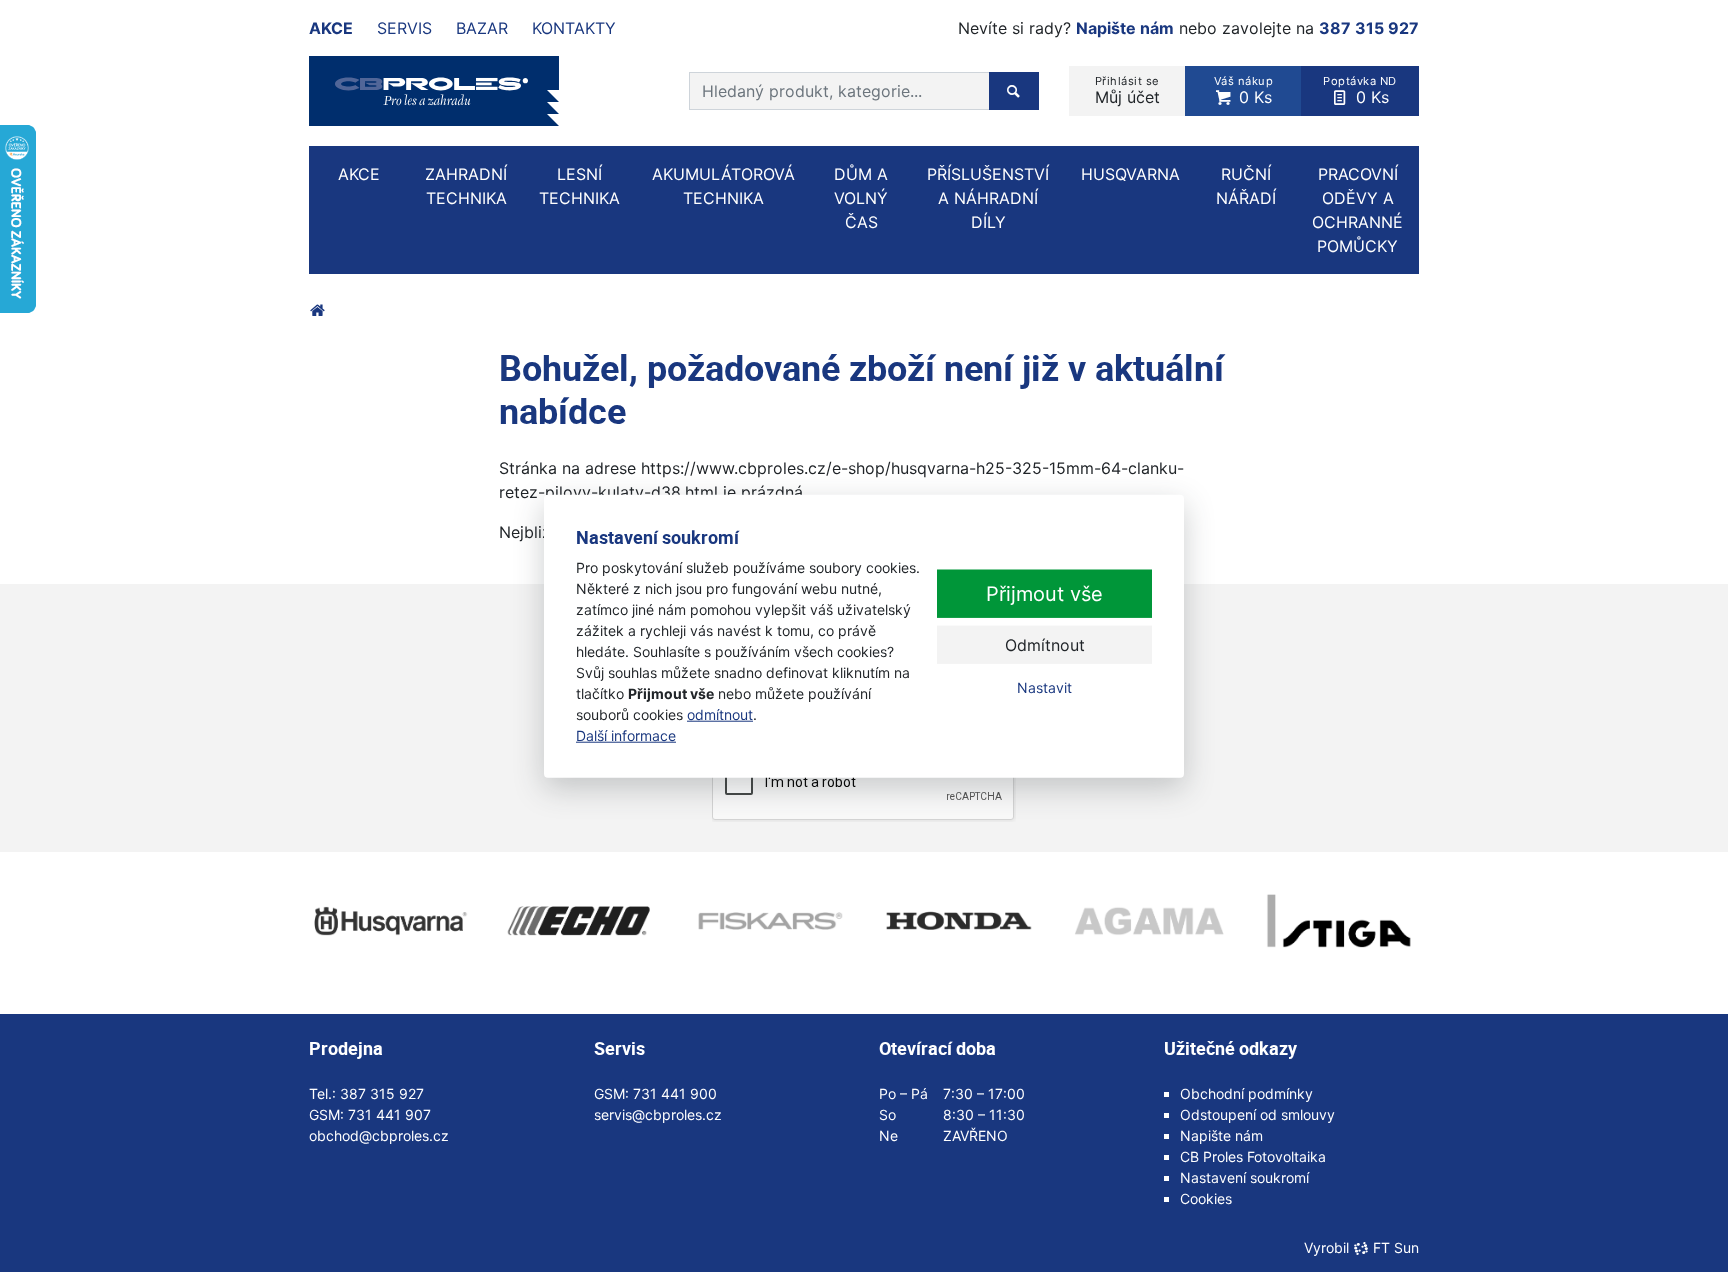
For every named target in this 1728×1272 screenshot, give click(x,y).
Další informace (626, 734)
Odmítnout (1045, 645)
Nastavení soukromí (1244, 1177)
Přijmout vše (1044, 594)
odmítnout (720, 713)
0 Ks (1244, 90)
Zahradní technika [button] (466, 186)
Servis (404, 28)
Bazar (482, 28)
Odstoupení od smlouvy (1257, 1114)
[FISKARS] (769, 921)
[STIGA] (1339, 921)
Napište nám (1125, 28)
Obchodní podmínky (1246, 1093)
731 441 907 (389, 1114)
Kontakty (574, 28)
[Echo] (579, 921)
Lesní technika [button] (579, 186)
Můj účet (1127, 90)
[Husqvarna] (389, 921)
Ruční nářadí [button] (1246, 186)
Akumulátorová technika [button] (723, 186)
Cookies (1206, 1198)
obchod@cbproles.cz (379, 1135)
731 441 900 (675, 1093)
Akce (331, 28)
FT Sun (1396, 1247)
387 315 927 (1369, 28)
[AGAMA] (1149, 921)
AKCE (359, 174)
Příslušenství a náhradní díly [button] (988, 198)
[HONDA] (959, 921)
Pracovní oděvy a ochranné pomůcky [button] (1357, 210)
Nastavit (1044, 687)
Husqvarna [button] (1130, 174)
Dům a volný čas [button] (861, 198)
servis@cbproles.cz (658, 1114)
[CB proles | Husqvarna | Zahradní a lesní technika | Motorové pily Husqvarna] (317, 310)
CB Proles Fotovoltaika (1253, 1156)
